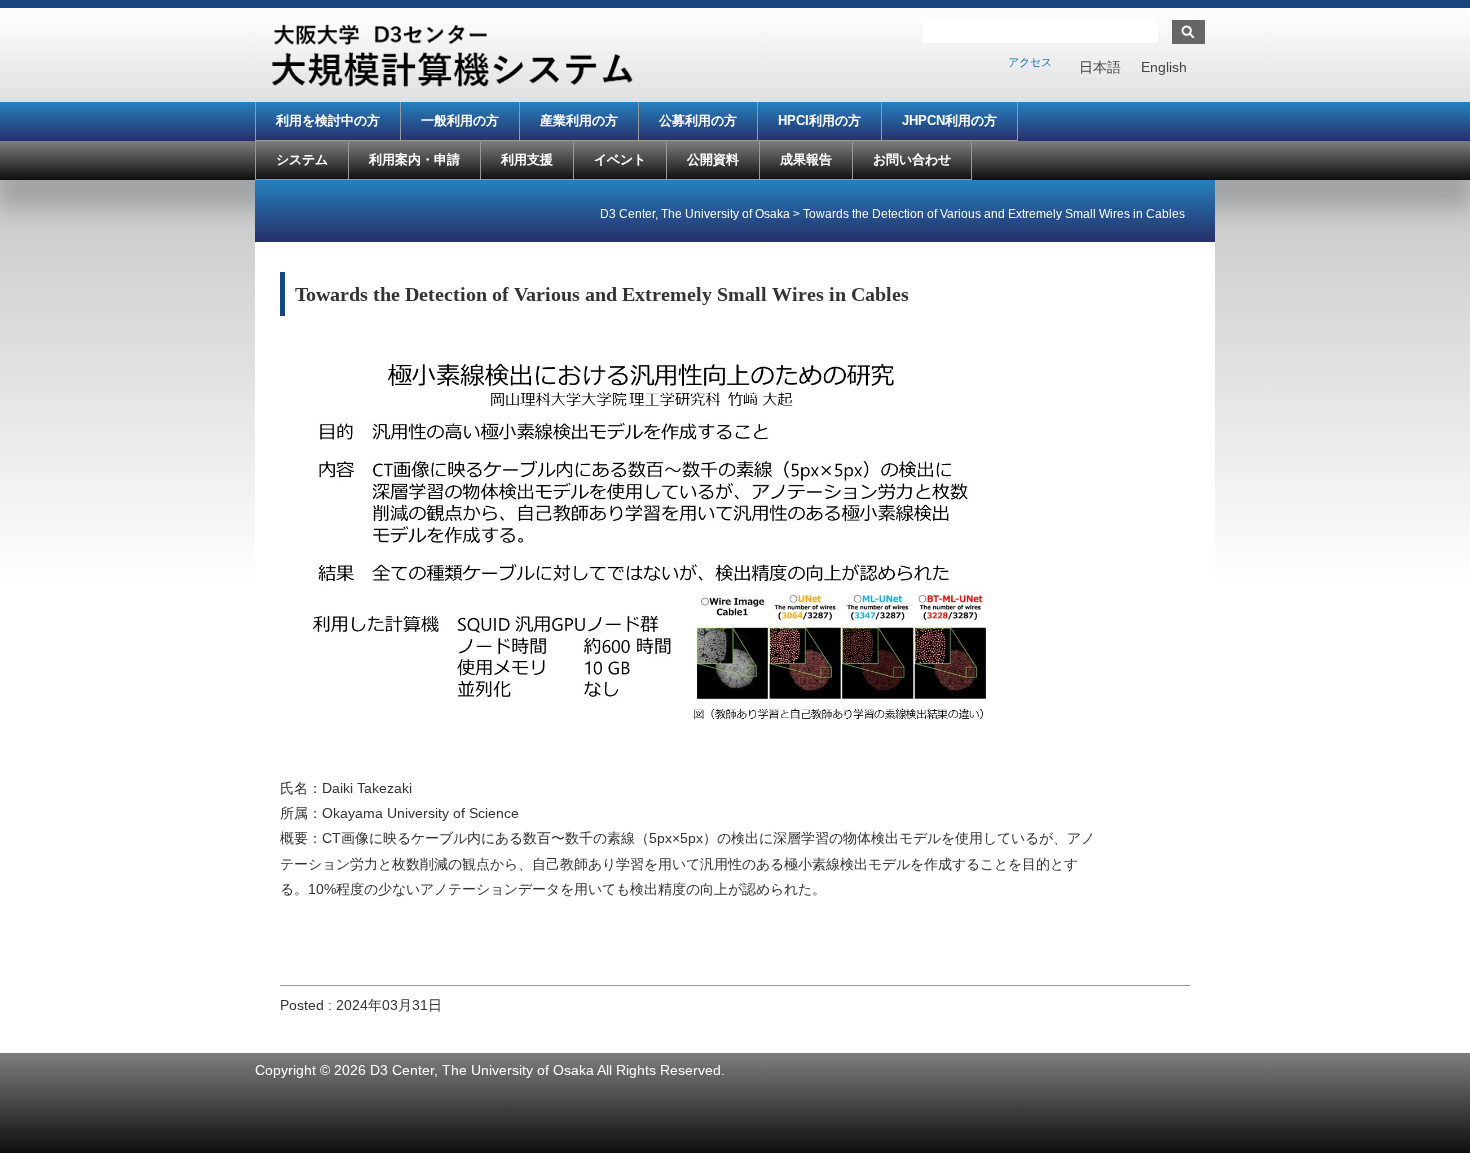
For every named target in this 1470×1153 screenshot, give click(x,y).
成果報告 (806, 159)
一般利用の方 (460, 120)
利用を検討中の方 (328, 120)
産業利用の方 (579, 120)
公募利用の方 (698, 120)
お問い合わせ (912, 159)
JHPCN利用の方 (949, 120)
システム (302, 159)
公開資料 (713, 159)
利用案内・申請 (414, 159)
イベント (620, 159)
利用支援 (527, 159)
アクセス (1030, 62)
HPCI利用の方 (819, 120)
